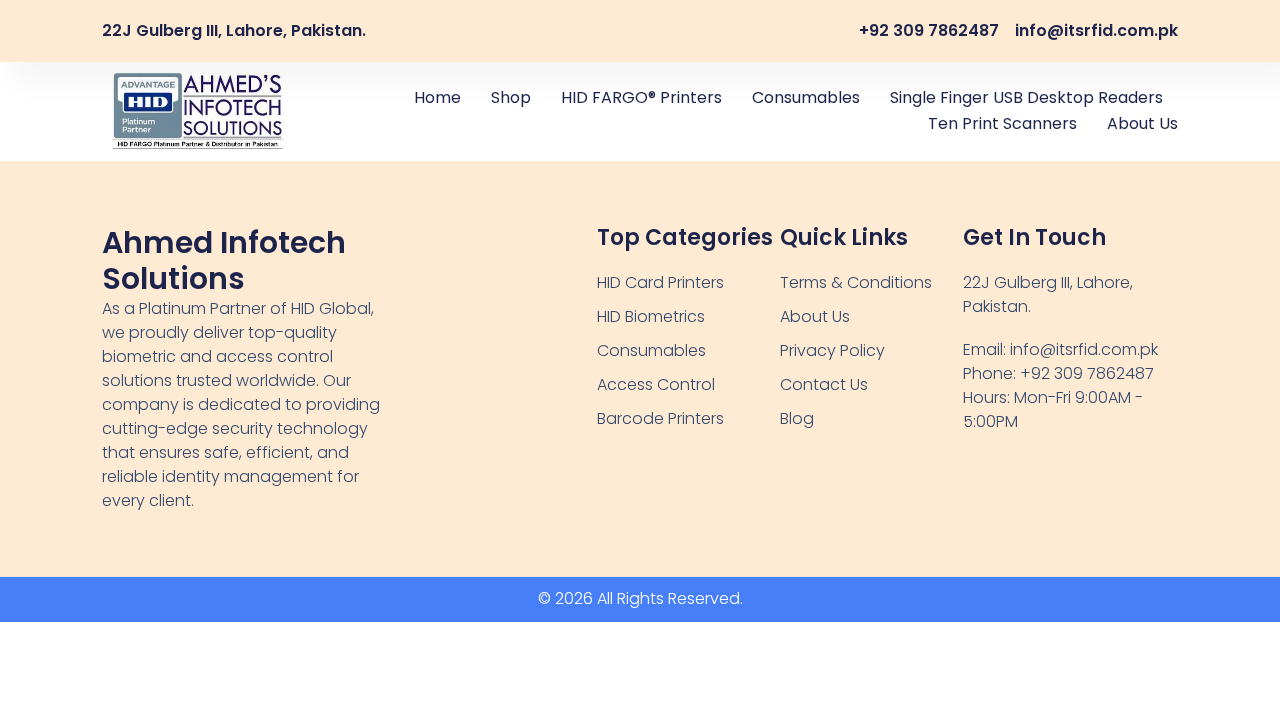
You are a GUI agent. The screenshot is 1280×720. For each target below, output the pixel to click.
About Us (1142, 123)
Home (437, 97)
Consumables (806, 97)
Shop (511, 97)
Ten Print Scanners (1002, 123)
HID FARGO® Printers (641, 97)
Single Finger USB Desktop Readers (1026, 97)
